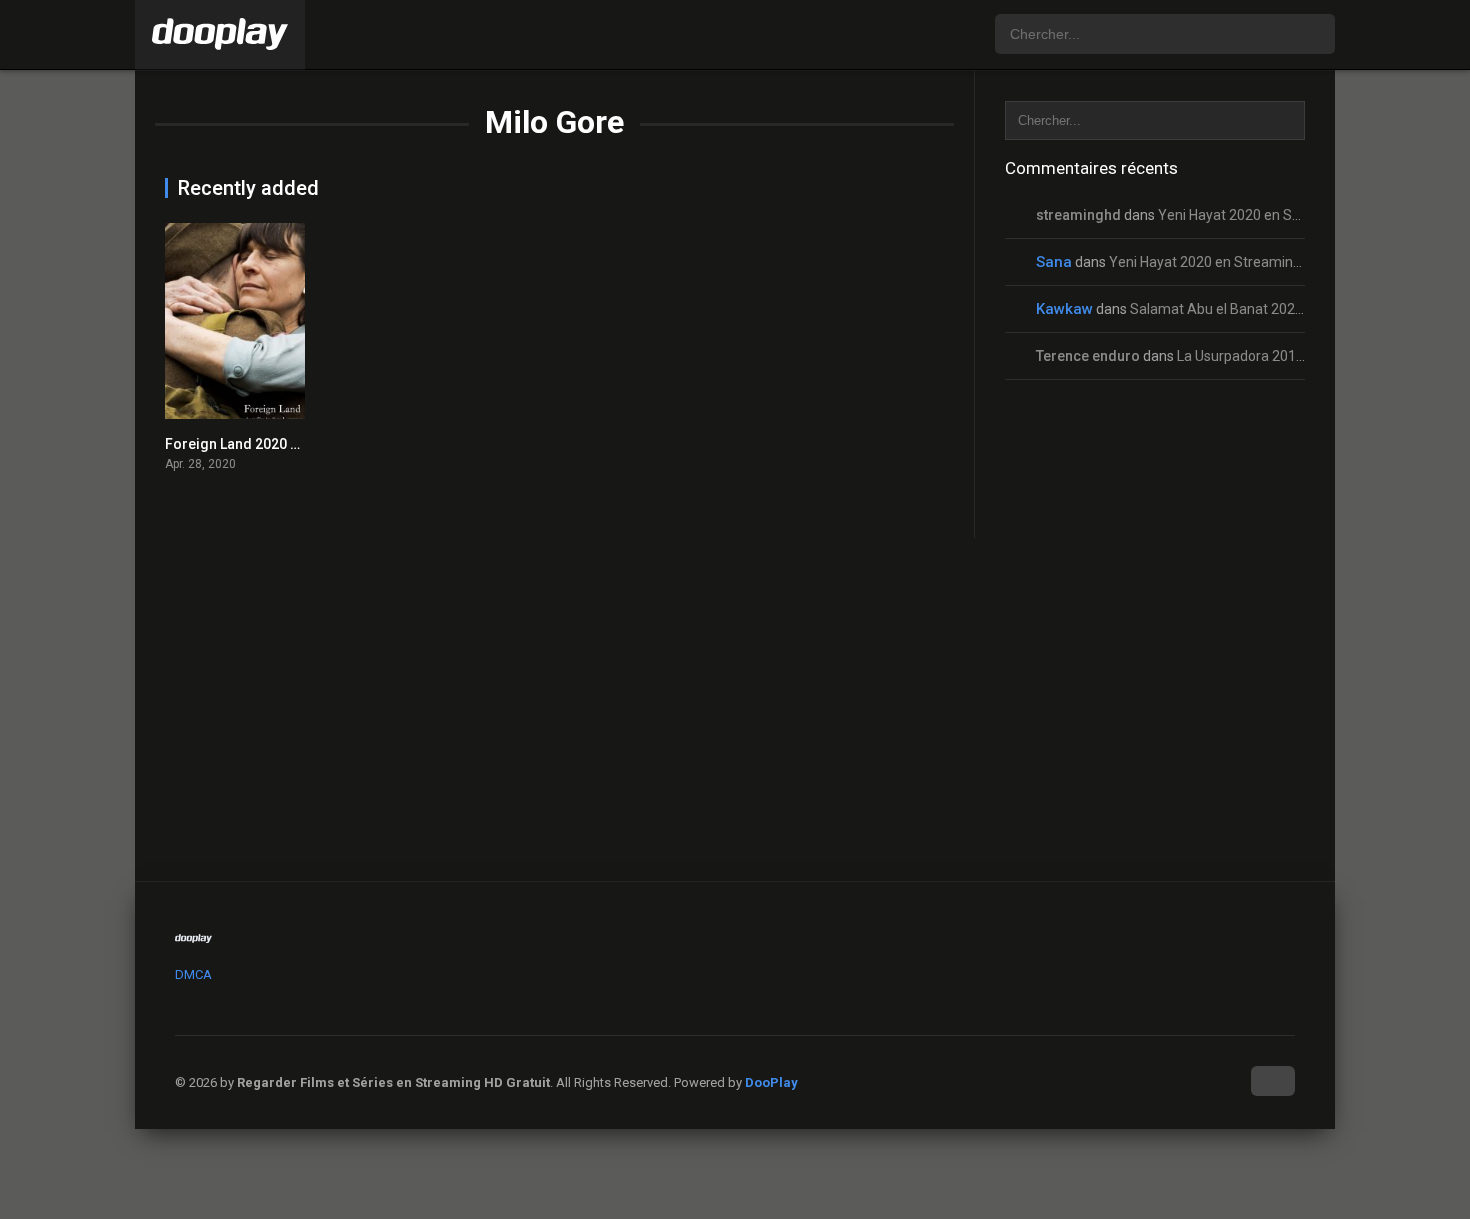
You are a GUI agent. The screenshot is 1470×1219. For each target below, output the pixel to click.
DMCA (193, 974)
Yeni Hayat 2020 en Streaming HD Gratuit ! (1290, 215)
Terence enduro (1088, 356)
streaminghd (1078, 215)
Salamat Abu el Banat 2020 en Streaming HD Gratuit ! (1297, 309)
